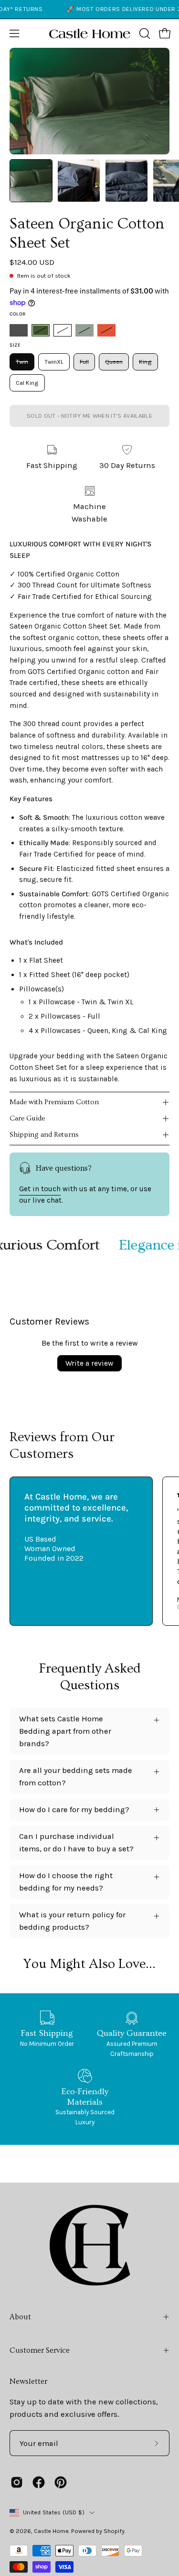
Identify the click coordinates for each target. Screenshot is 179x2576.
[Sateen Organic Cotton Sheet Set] (31, 181)
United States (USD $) (54, 2512)
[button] (144, 33)
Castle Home (51, 2531)
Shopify (114, 2531)
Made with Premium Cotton (54, 1102)
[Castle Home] (90, 33)
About (20, 2317)
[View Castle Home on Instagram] (17, 2482)
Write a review (89, 1363)
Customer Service (40, 2350)
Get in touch (40, 1189)
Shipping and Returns (44, 1135)
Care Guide (27, 1118)
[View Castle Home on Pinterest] (61, 2482)
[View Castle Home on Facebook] (39, 2482)
